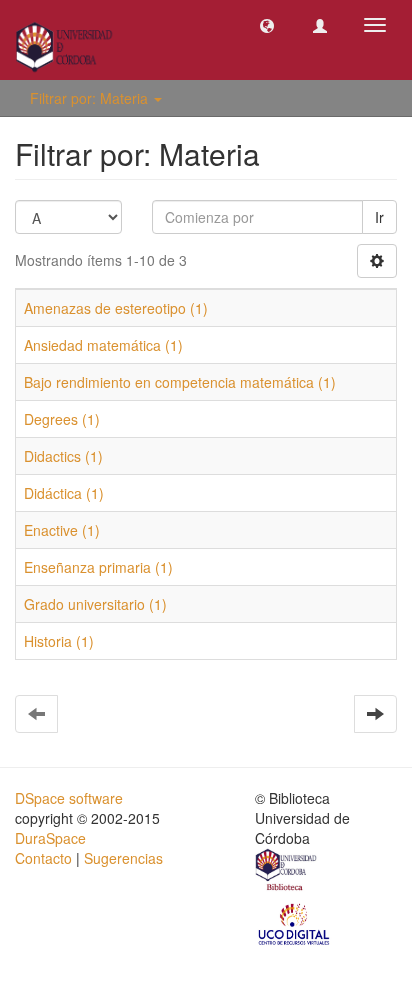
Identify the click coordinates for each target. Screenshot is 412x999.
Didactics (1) (63, 456)
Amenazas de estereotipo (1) (116, 308)
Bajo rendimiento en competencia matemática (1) (180, 382)
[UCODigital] (295, 923)
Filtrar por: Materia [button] (91, 98)
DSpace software (69, 798)
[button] (267, 25)
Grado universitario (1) (95, 604)
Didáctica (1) (64, 493)
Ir (379, 217)
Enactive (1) (62, 530)
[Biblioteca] (287, 872)
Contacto (43, 858)
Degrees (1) (62, 419)
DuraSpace (50, 838)
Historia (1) (59, 641)
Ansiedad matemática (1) (103, 345)
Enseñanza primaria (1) (98, 567)
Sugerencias (123, 858)
